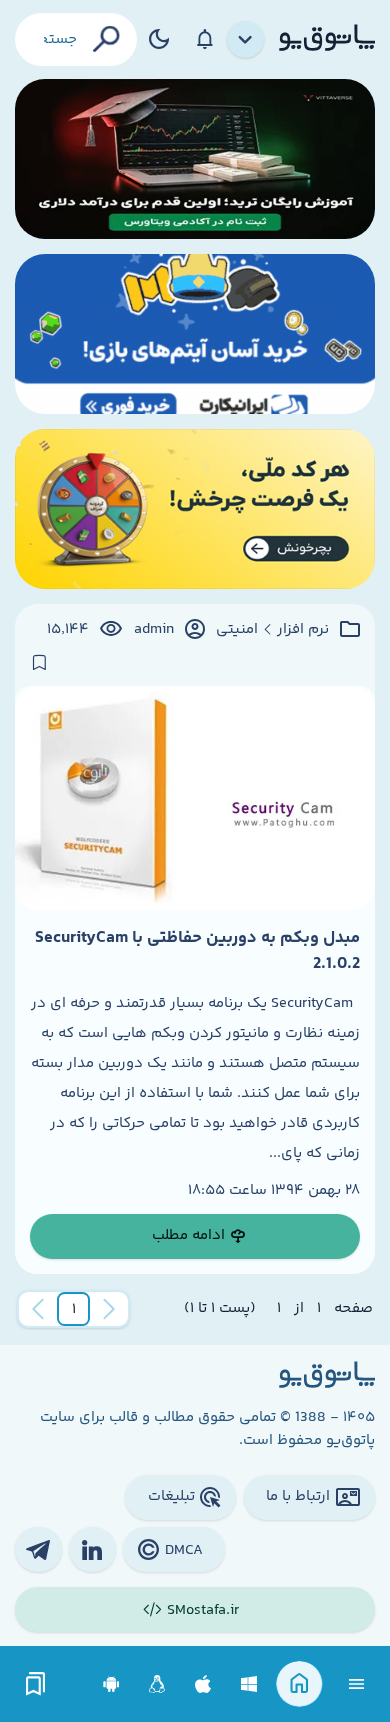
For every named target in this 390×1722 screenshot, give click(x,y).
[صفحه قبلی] (109, 1309)
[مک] (203, 1684)
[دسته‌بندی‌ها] (246, 40)
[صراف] (195, 509)
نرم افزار (303, 630)
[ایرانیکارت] (195, 334)
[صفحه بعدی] (38, 1309)
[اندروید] (111, 1684)
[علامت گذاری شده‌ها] (36, 1684)
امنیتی (237, 630)
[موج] (195, 159)
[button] (74, 1309)
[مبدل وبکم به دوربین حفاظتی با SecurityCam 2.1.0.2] (195, 798)
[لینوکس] (157, 1684)
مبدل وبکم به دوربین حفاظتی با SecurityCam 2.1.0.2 (197, 951)
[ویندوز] (249, 1684)
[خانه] (299, 1684)
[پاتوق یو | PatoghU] (327, 39)
